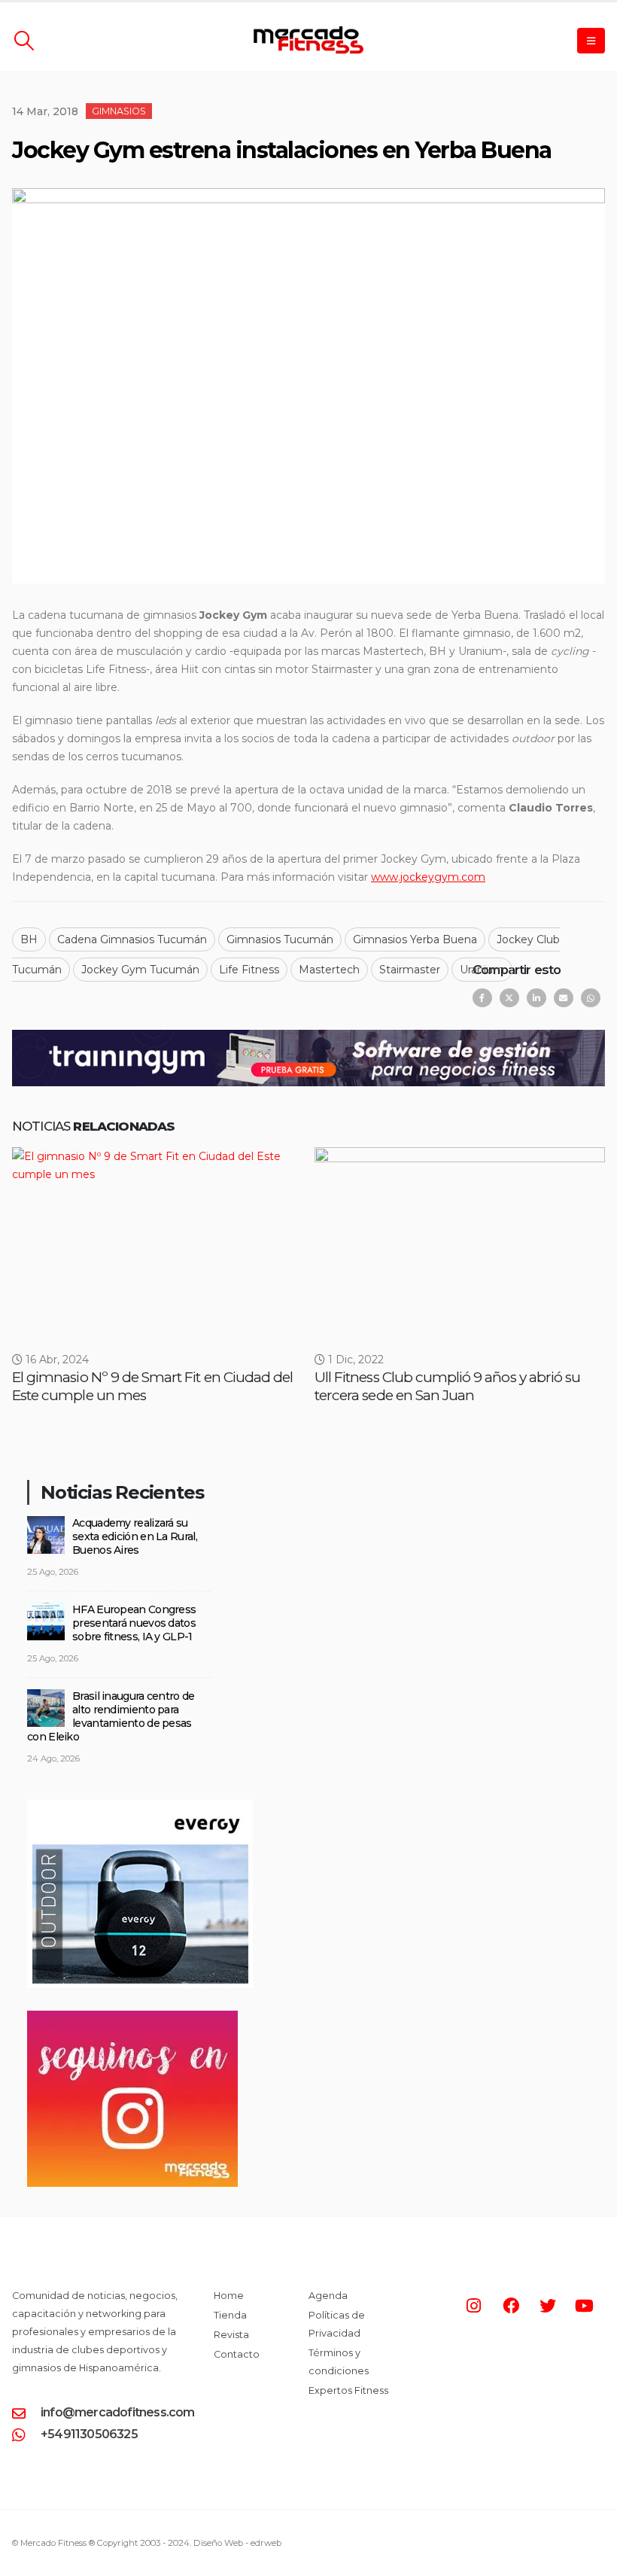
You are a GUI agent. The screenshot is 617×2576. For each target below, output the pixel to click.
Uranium (482, 970)
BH (29, 939)
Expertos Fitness (348, 2390)
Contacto (237, 2354)
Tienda (230, 2315)
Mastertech (329, 970)
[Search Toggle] (24, 41)
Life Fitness (249, 970)
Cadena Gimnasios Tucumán (132, 939)
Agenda (328, 2296)
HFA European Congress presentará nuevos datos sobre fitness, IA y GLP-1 (134, 1623)
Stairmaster (410, 970)
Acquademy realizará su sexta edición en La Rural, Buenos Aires (135, 1536)
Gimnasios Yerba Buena (415, 939)
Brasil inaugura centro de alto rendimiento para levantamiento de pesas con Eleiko (111, 1716)
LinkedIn (536, 998)
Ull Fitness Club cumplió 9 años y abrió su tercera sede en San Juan (447, 1386)
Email (564, 998)
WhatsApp (591, 998)
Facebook (482, 998)
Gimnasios (119, 111)
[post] (46, 1534)
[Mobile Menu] (591, 41)
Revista (231, 2335)
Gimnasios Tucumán (280, 939)
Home (229, 2296)
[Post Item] (157, 1241)
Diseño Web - (237, 2543)
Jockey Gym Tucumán (140, 970)
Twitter (509, 998)
